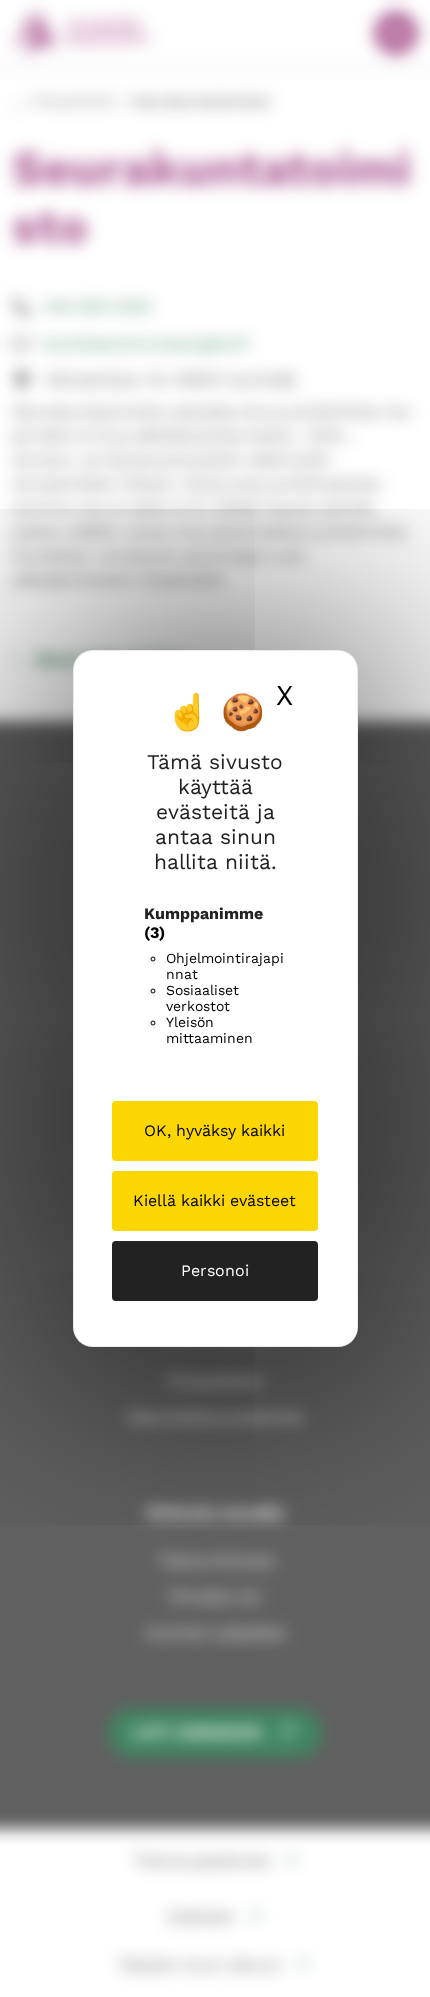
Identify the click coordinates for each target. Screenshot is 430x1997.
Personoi (215, 1270)
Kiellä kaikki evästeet (214, 1200)
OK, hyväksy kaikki (214, 1130)
